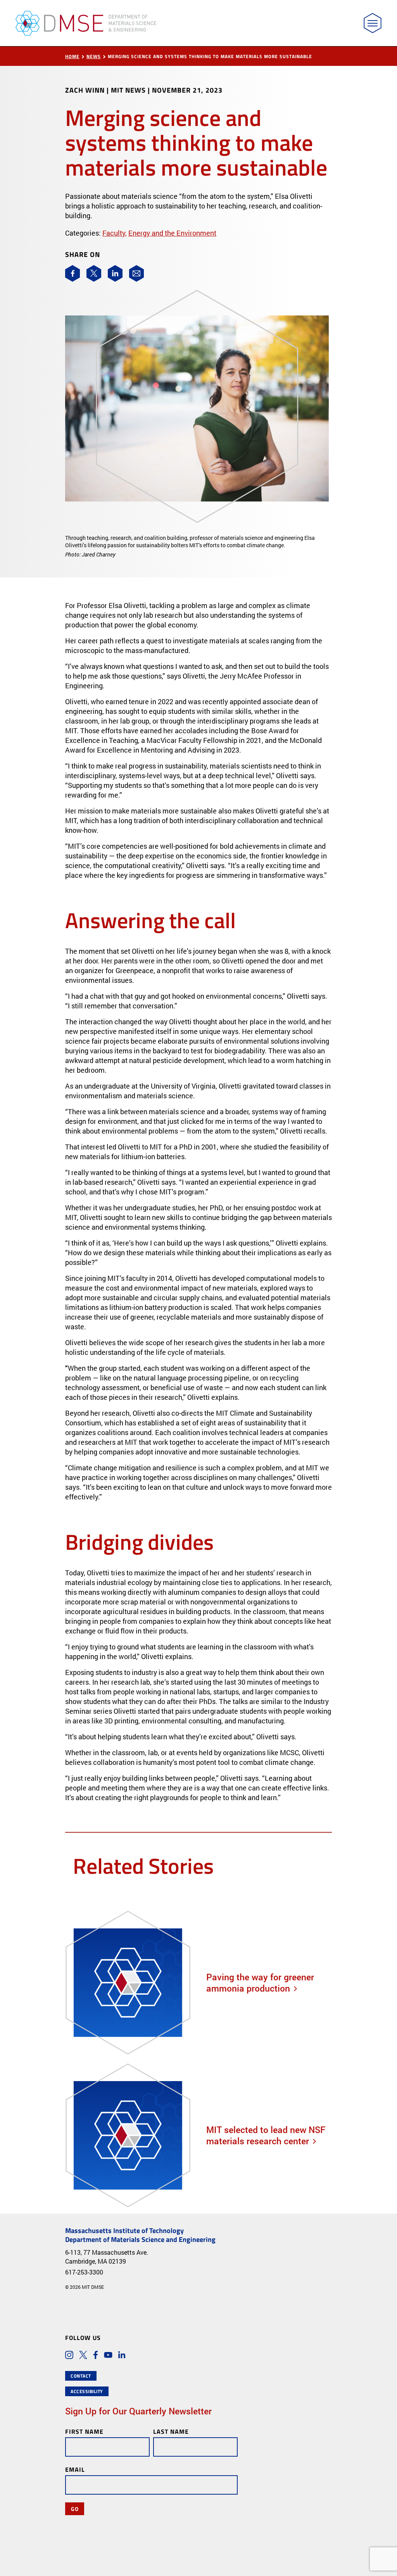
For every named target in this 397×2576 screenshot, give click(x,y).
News (94, 56)
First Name (84, 2431)
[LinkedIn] (115, 273)
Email (75, 2469)
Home (72, 56)
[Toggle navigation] (373, 23)
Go (75, 2509)
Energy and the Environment (172, 233)
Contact (81, 2376)
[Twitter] (94, 273)
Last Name (171, 2431)
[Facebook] (72, 273)
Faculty (114, 233)
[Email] (136, 273)
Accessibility (87, 2391)
